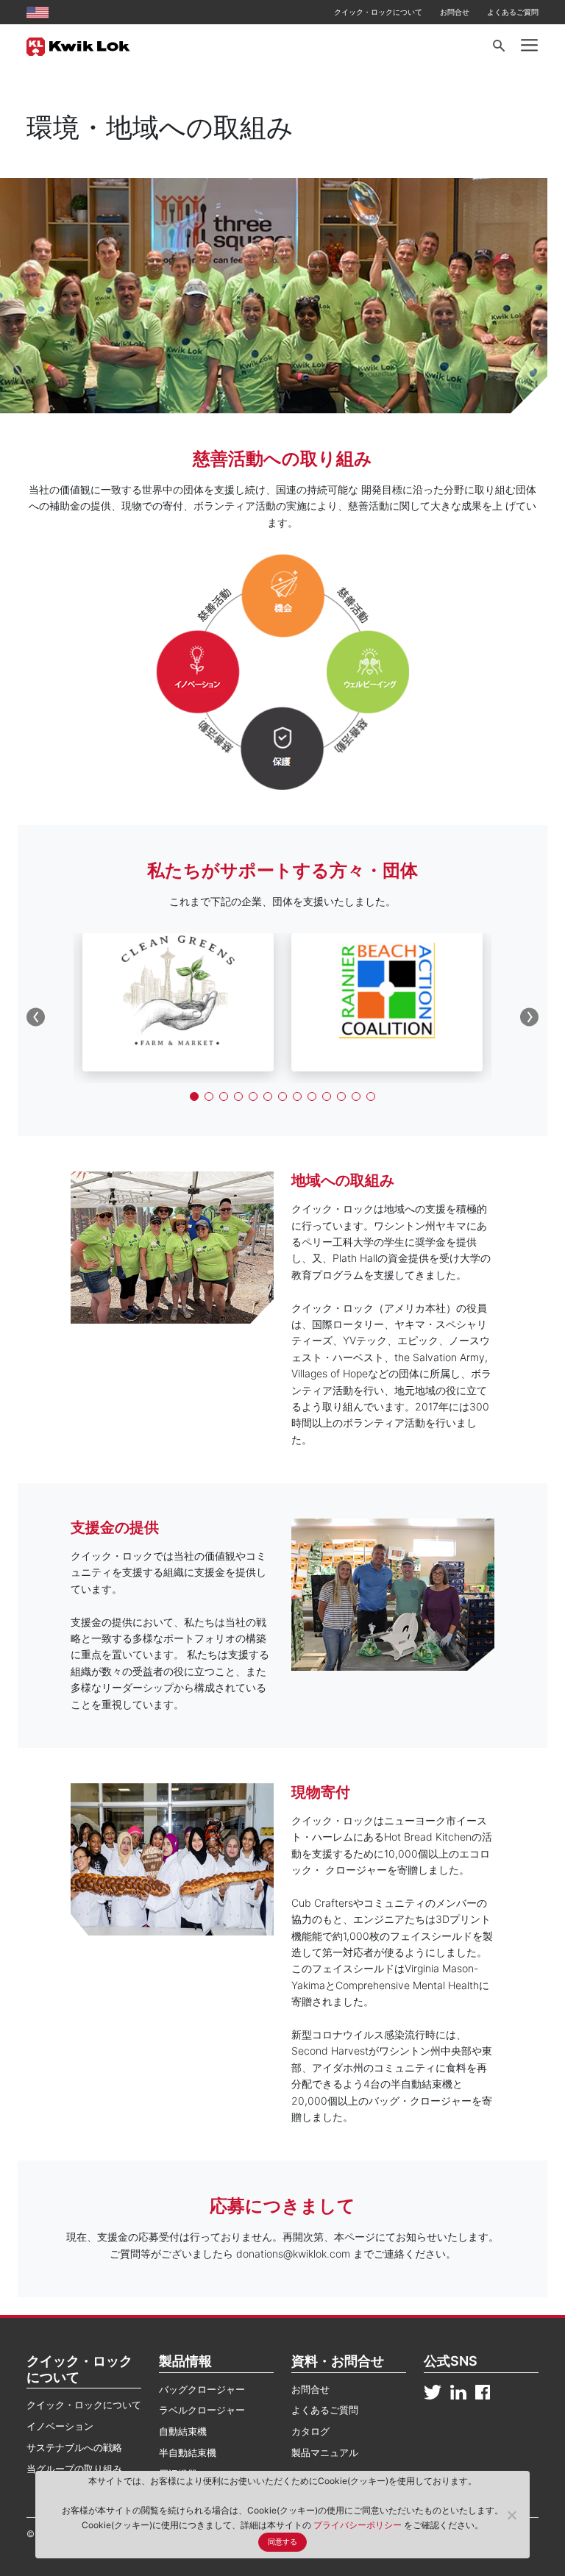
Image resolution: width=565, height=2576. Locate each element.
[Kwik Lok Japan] (78, 46)
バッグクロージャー (202, 2389)
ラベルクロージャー (202, 2410)
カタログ (310, 2431)
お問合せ (455, 12)
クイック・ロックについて (378, 12)
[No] (511, 2515)
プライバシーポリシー (359, 2525)
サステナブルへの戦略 (74, 2447)
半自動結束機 (188, 2452)
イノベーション (60, 2426)
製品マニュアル (325, 2452)
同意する (282, 2542)
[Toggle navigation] (529, 46)
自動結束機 (183, 2431)
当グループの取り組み (74, 2469)
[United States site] (38, 12)
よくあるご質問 (513, 12)
